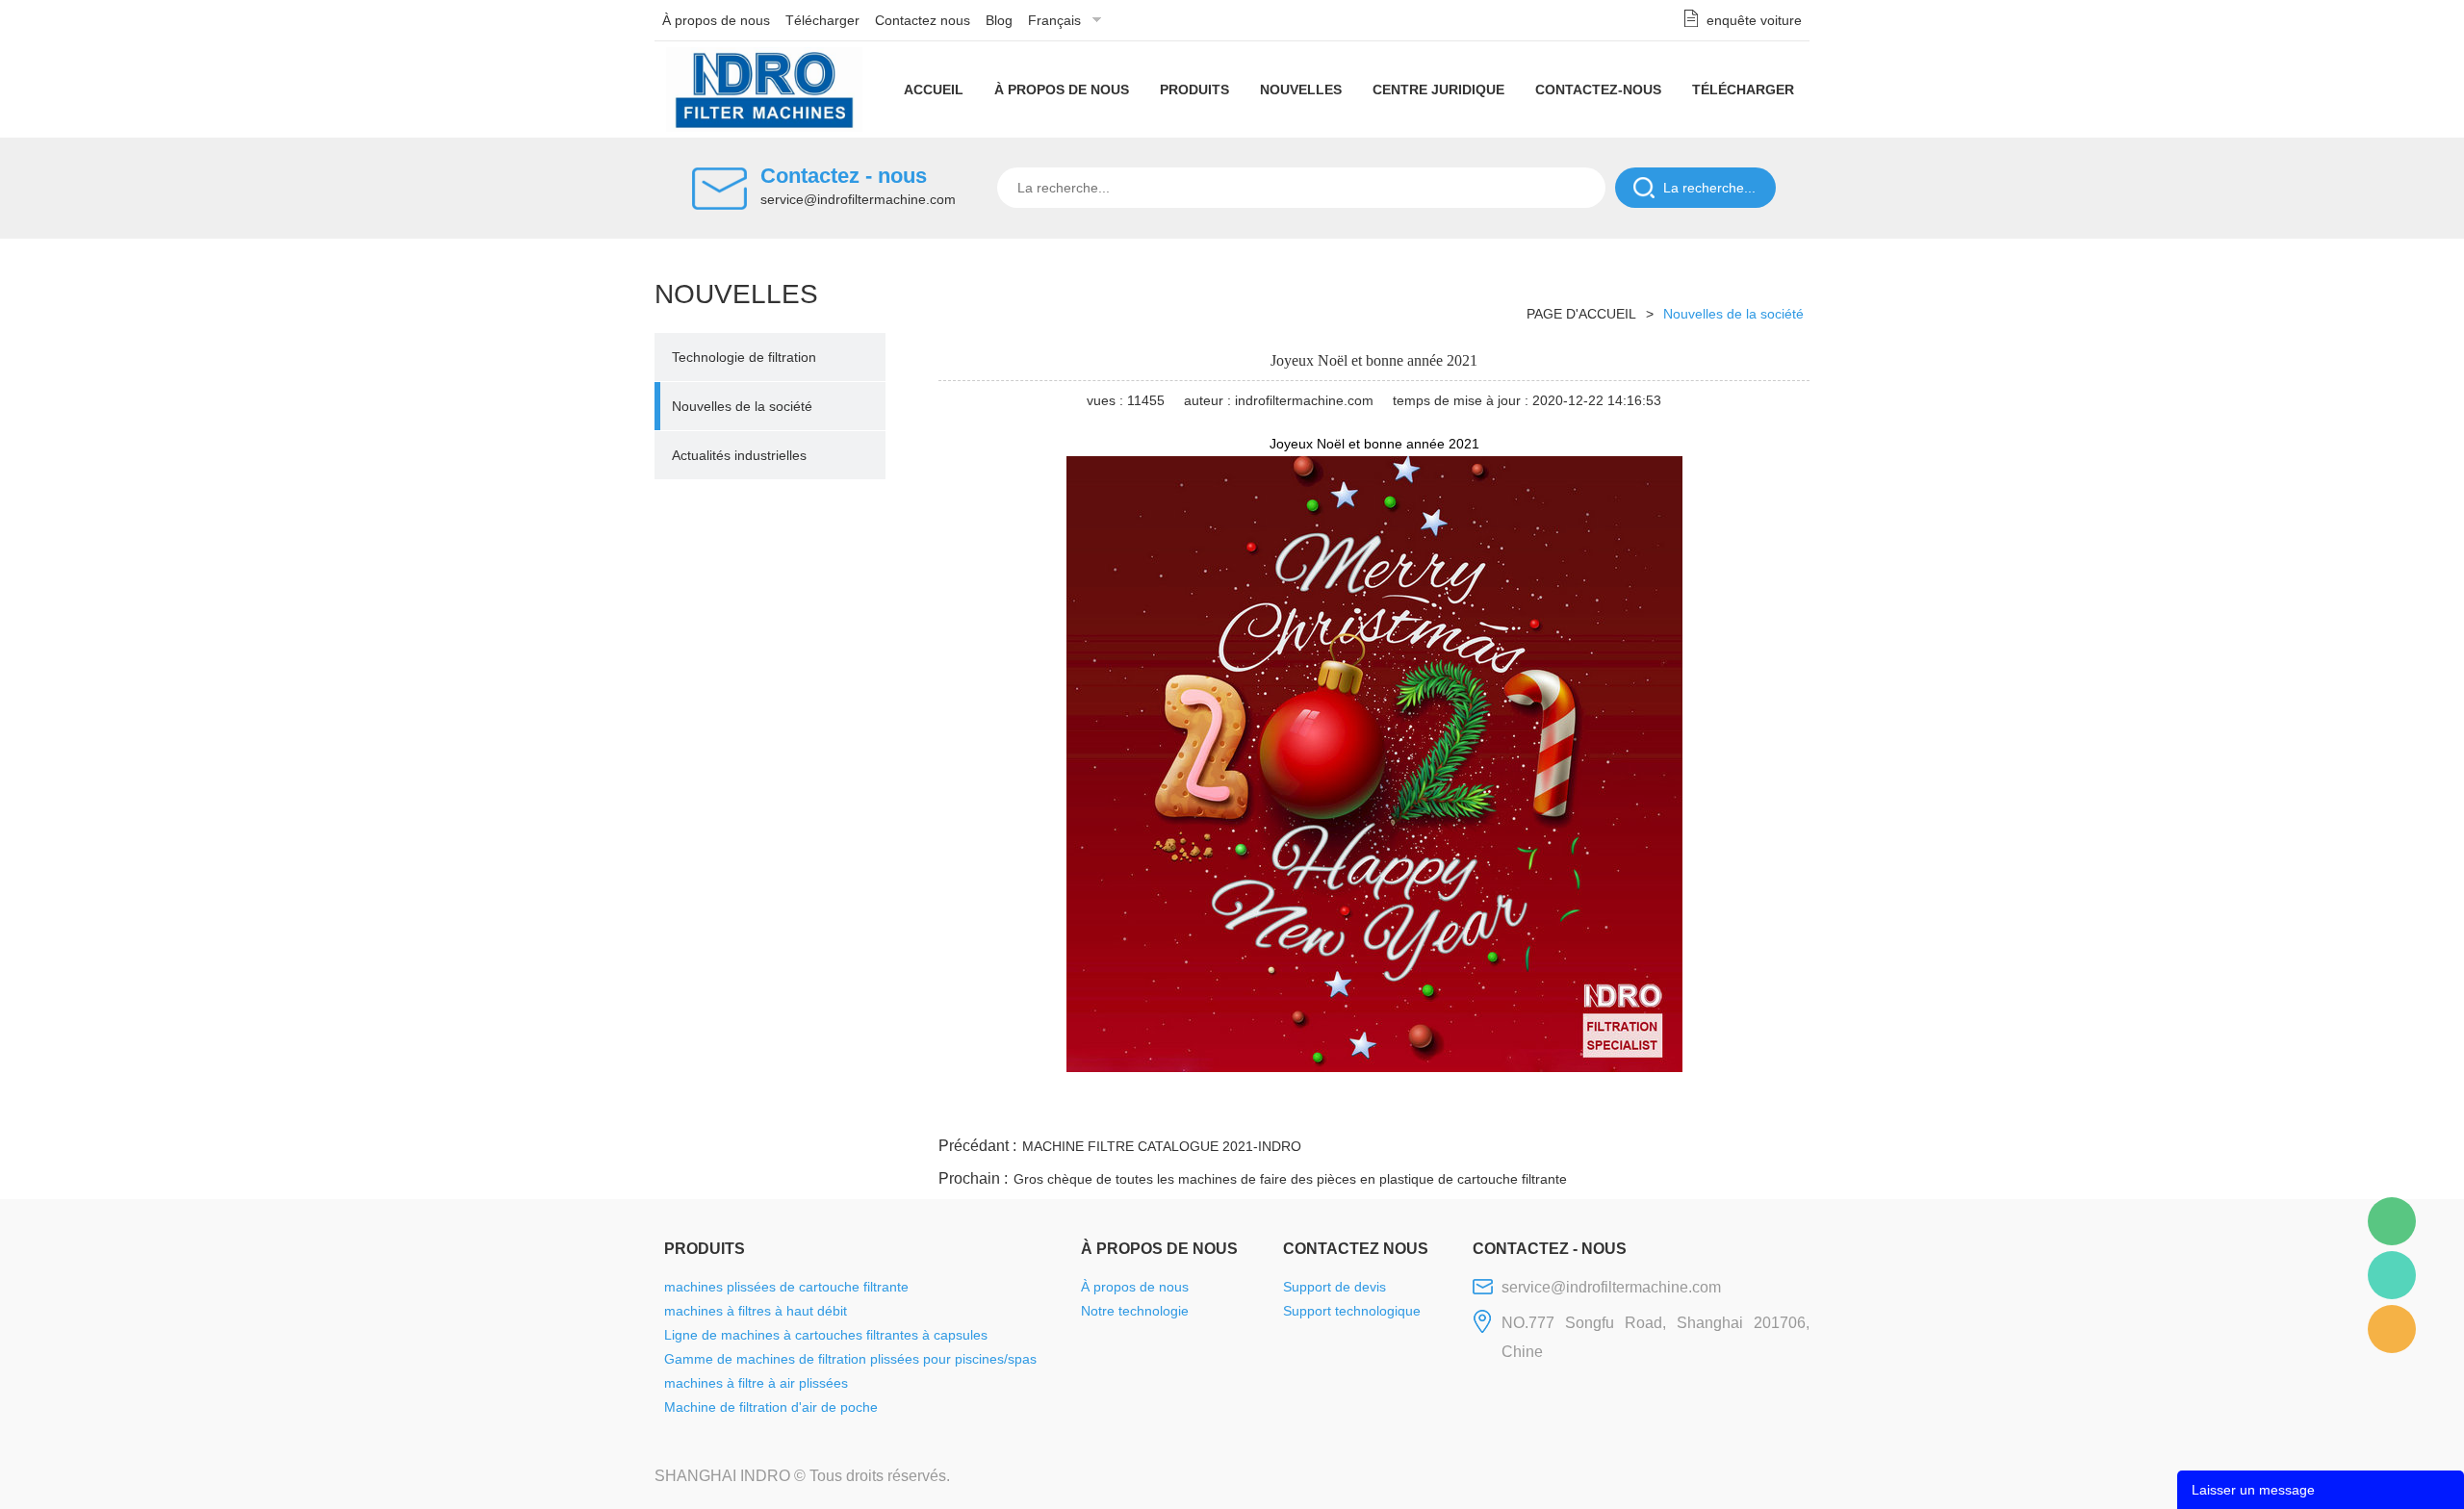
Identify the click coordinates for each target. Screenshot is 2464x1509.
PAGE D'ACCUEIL (1581, 314)
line (1516, 1110)
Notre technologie (1135, 1311)
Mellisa (2392, 1275)
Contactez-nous (1598, 90)
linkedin (1776, 1110)
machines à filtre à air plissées (756, 1383)
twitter (1568, 1110)
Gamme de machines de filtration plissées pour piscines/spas (850, 1359)
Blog (999, 20)
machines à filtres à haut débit (756, 1311)
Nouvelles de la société (742, 406)
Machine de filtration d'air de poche (771, 1407)
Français (1054, 20)
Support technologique (1352, 1311)
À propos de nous (716, 20)
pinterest (1672, 1110)
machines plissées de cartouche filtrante (786, 1287)
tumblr (1724, 1110)
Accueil (934, 90)
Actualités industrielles (739, 455)
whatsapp (1620, 1110)
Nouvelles (1301, 90)
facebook (1464, 1110)
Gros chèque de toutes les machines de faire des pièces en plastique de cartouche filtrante (1290, 1179)
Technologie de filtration (744, 357)
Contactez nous (923, 20)
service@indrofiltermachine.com (858, 199)
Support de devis (1335, 1287)
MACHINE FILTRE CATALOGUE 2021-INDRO (1162, 1146)
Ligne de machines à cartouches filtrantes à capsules (826, 1335)
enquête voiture (1754, 20)
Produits (1194, 90)
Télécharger (822, 20)
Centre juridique (1438, 90)
